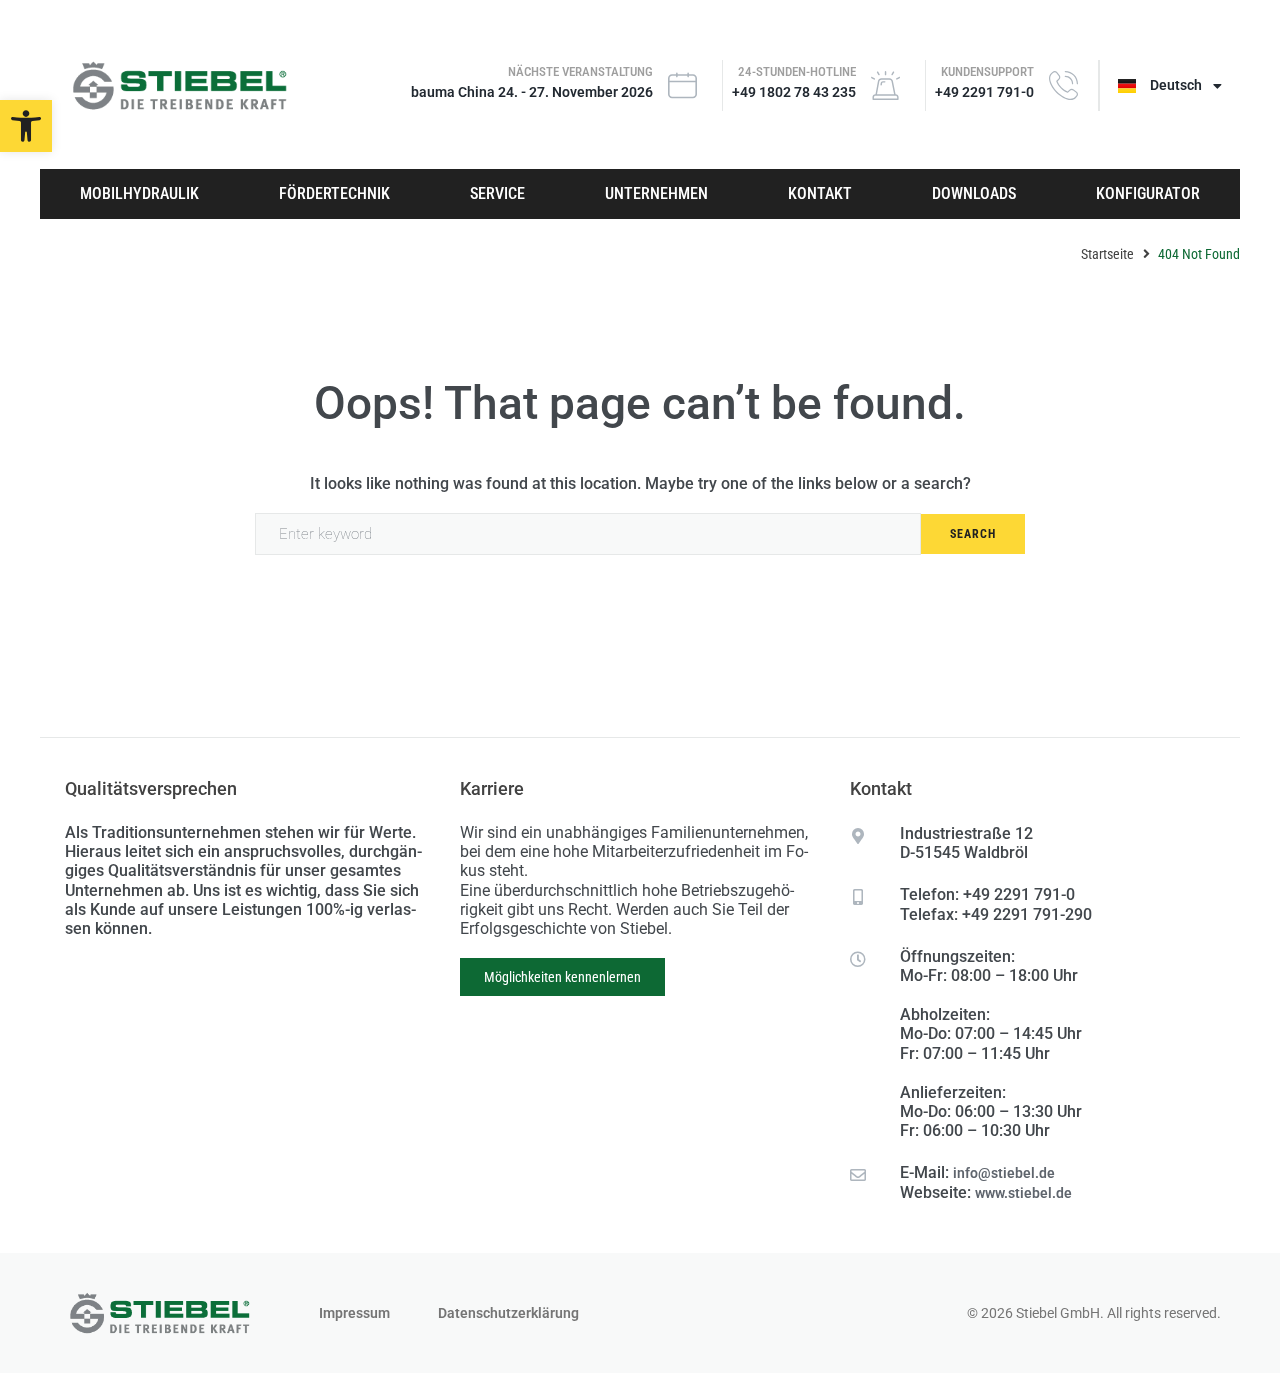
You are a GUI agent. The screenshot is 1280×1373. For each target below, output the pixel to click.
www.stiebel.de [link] (1023, 1193)
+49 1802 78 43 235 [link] (794, 92)
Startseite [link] (1107, 254)
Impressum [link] (354, 1313)
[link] (26, 126)
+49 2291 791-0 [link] (984, 92)
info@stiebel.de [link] (1004, 1173)
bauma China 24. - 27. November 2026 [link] (532, 92)
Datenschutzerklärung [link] (508, 1313)
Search (973, 534)
